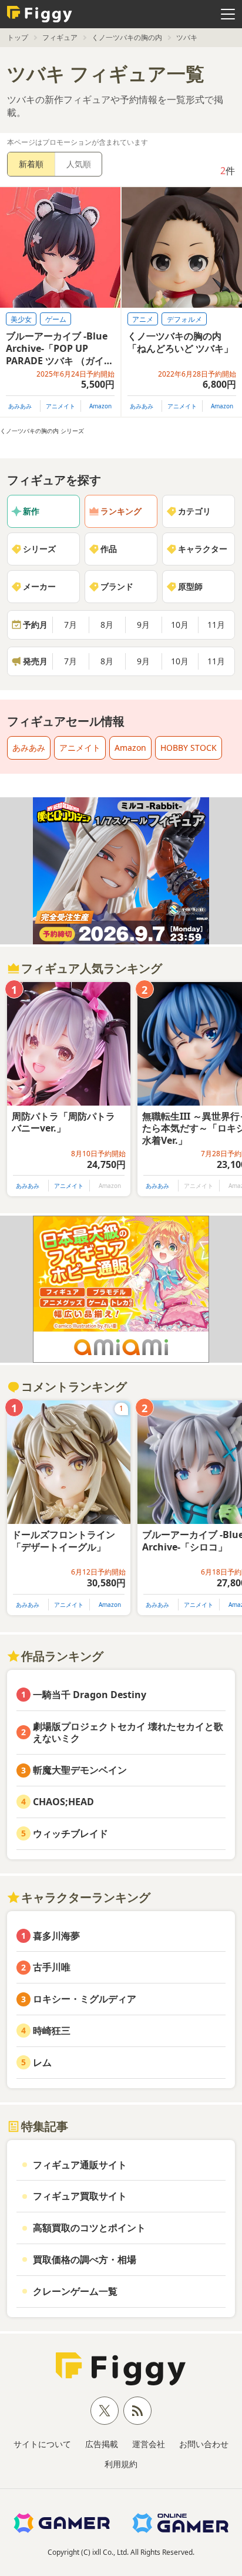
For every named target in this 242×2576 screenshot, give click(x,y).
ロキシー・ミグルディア (85, 1999)
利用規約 (121, 2464)
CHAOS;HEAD (63, 1802)
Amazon (100, 406)
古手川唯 (52, 1967)
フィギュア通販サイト (80, 2165)
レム (42, 2062)
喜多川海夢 (56, 1936)
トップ (18, 37)
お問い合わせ (204, 2444)
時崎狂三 (52, 2031)
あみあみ (20, 406)
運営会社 (149, 2444)
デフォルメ (184, 319)
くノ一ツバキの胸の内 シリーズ (42, 431)
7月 (70, 625)
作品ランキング (62, 1656)
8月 (107, 625)
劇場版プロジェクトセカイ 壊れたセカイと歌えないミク (128, 1733)
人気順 (79, 164)
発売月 (35, 661)
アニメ (143, 319)
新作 (31, 511)
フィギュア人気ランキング (92, 968)
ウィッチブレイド (70, 1833)
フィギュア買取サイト (80, 2196)
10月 (180, 625)
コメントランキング (74, 1387)
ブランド (117, 586)
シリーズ (39, 549)
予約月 (35, 625)
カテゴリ (194, 511)
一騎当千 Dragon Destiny (90, 1695)
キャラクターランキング (86, 1897)
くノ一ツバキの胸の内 (127, 37)
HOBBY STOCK (189, 748)
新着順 (31, 164)
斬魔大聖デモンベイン (80, 1770)
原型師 (190, 586)
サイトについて (42, 2444)
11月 (216, 625)
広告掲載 (102, 2444)
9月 (143, 625)
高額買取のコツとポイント (89, 2228)
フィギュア (60, 37)
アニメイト (60, 406)
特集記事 (45, 2126)
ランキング (121, 511)
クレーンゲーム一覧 (75, 2291)
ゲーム (56, 319)
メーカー (39, 586)
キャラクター (203, 549)
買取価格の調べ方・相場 (85, 2259)
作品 (109, 549)
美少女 (21, 319)
